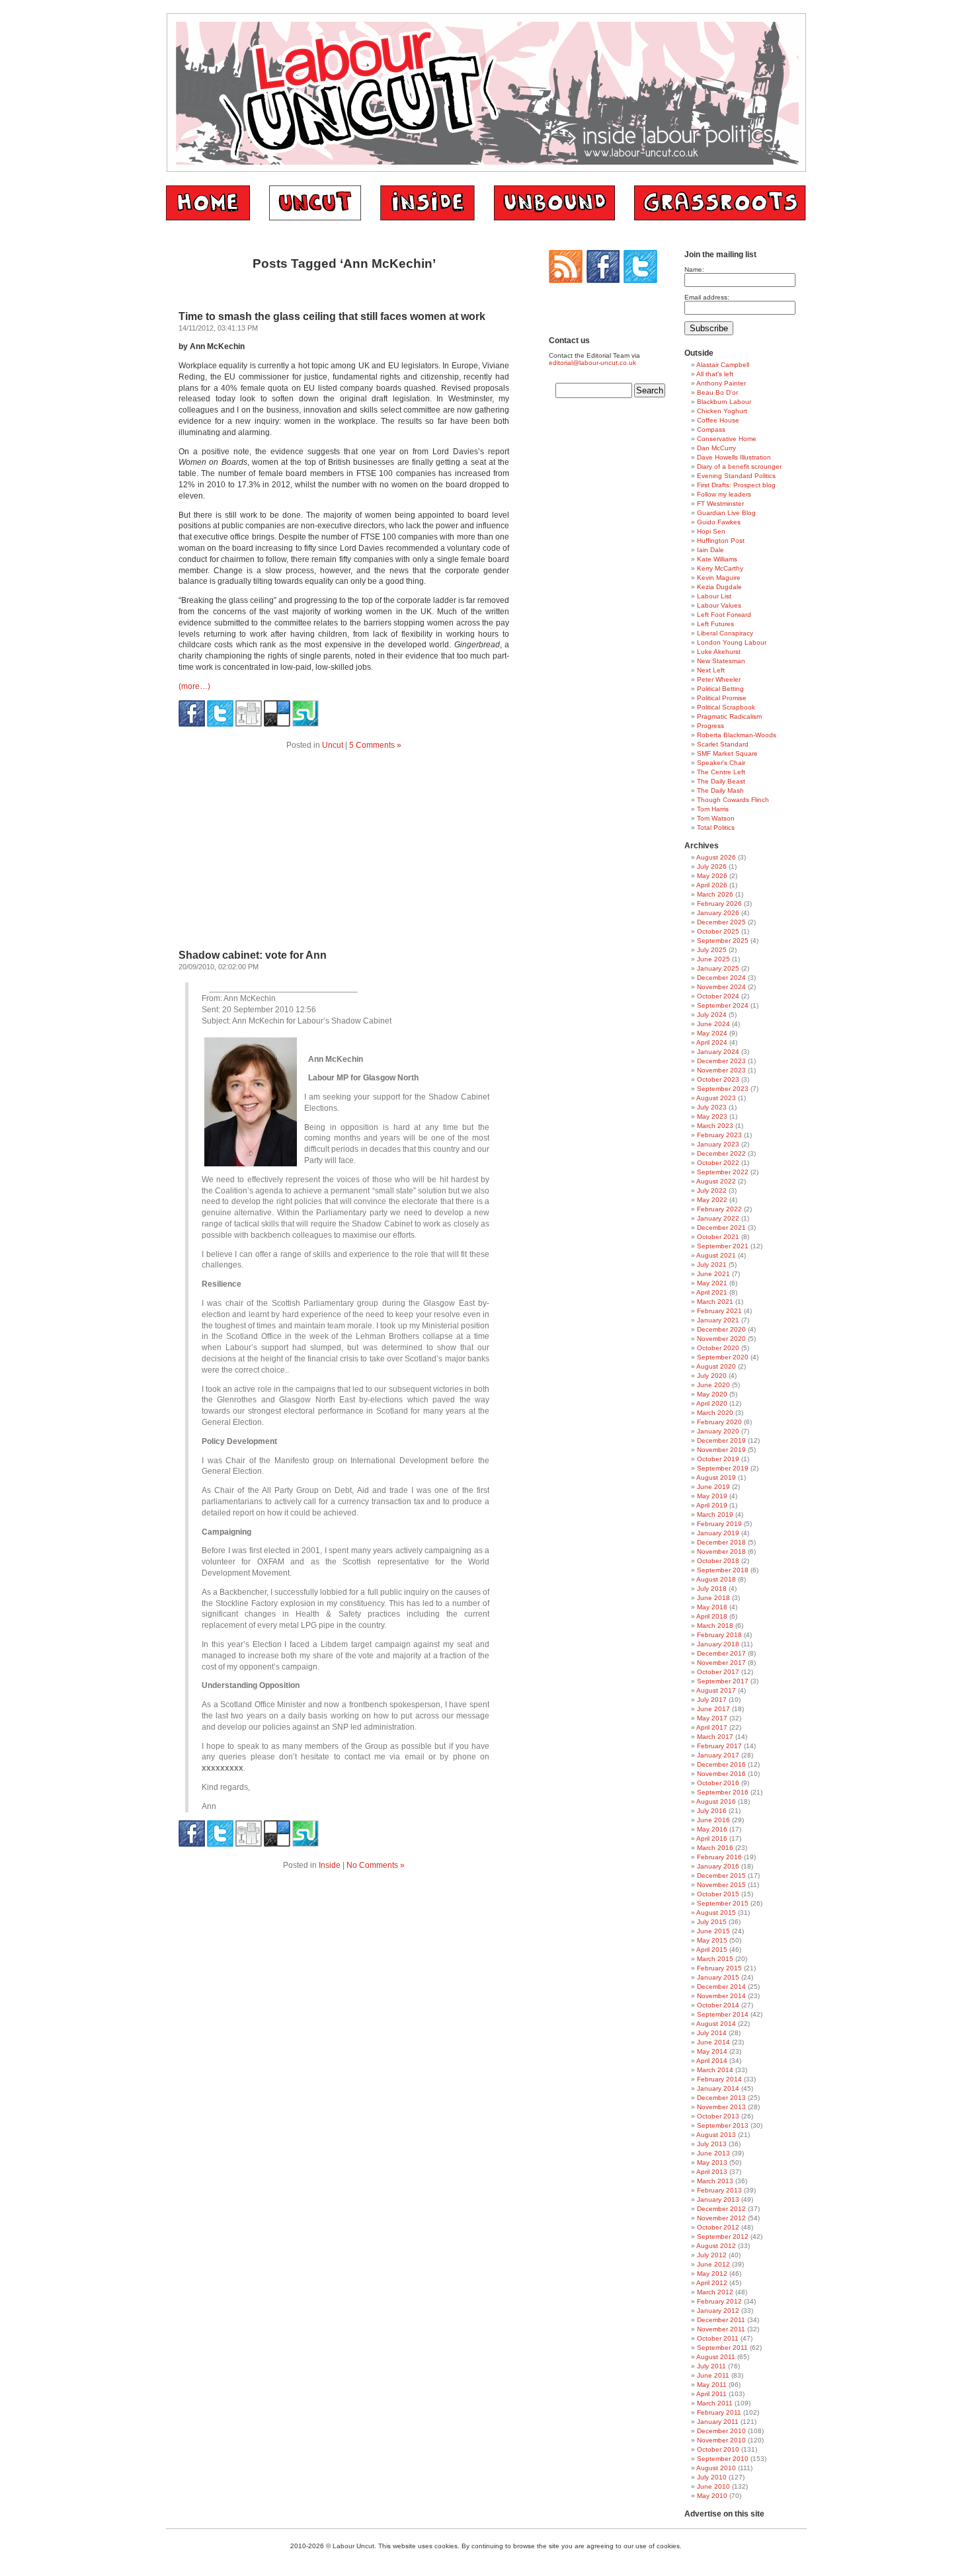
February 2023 (719, 1135)
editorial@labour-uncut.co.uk (592, 363)
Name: (694, 269)
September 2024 (723, 1005)
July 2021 (712, 1265)
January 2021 (718, 1320)
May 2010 (712, 2496)
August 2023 (716, 1098)
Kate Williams (717, 559)
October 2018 (718, 1561)
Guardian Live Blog (726, 513)
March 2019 (715, 1514)
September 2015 (723, 1903)
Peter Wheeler (719, 679)
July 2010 (712, 2477)
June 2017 (713, 1709)
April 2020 (712, 1403)
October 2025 (718, 931)
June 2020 (713, 1385)
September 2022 (723, 1172)
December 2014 (721, 1987)
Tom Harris (713, 809)
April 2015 (712, 1950)
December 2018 (721, 1542)
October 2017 (718, 1672)
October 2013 (718, 2116)
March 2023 (715, 1126)
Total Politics (716, 827)
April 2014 (712, 2061)
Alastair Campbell (723, 365)
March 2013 (715, 2181)
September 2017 (723, 1681)
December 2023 (721, 1061)
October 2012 (718, 2227)
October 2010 (718, 2449)
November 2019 (721, 1450)
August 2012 (716, 2246)
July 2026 (712, 866)
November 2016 (721, 1774)
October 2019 (718, 1459)
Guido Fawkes (719, 522)
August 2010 (716, 2468)
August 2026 (716, 857)
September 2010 (723, 2459)
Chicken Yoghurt (722, 411)
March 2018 (715, 1626)
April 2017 (712, 1727)
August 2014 (716, 2024)
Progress (710, 726)
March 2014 (715, 2070)
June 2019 (713, 1487)
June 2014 (713, 2042)
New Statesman (721, 661)
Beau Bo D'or (717, 392)
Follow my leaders (724, 494)
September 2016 (723, 1792)
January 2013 (718, 2199)
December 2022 (721, 1153)
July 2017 (712, 1700)
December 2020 (721, 1329)
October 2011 (718, 2338)
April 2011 (711, 2394)
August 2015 (716, 1912)
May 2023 (712, 1116)
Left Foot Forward (724, 615)
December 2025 (721, 922)
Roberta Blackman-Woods (737, 735)
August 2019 (716, 1477)
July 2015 (712, 1922)
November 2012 (721, 2218)
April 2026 (712, 885)
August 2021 (716, 1255)
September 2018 (723, 1570)
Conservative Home (727, 439)
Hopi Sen (711, 531)
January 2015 (718, 1977)
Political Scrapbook (726, 707)
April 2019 (712, 1505)
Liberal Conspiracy (725, 633)
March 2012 (715, 2292)
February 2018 (719, 1635)
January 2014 (718, 2088)
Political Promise (722, 698)
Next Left (711, 670)
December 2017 (721, 1653)
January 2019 (718, 1533)
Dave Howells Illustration (734, 457)
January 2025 (718, 968)
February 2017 (719, 1746)
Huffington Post (721, 541)
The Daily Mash (720, 790)
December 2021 (721, 1228)
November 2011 (721, 2329)
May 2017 (712, 1718)
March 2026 (715, 894)
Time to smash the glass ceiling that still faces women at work (332, 316)
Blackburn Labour (724, 402)
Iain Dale (710, 550)
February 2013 (719, 2190)
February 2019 (719, 1524)
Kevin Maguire (719, 578)
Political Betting (720, 689)
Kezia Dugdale (719, 587)
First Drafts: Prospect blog (736, 485)
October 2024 (718, 996)
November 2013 (721, 2107)
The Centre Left (721, 772)
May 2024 (712, 1033)
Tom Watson (716, 818)
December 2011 (721, 2320)
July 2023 (712, 1107)
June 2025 (713, 959)
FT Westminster (720, 503)
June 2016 (713, 1820)
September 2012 (723, 2236)
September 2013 (723, 2125)
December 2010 (721, 2431)
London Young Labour (732, 642)
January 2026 (718, 913)
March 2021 (715, 1302)
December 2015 (721, 1875)
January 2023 (718, 1144)
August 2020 (716, 1366)
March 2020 (715, 1413)
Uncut (333, 745)
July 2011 (711, 2366)
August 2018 (716, 1579)
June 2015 (713, 1931)
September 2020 (723, 1357)
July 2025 (712, 950)
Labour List (714, 596)
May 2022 (712, 1200)
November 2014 (721, 1996)
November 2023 (721, 1070)
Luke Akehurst (719, 652)
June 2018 (713, 1598)
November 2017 (721, 1663)
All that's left (715, 374)
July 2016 (712, 1811)
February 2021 (719, 1311)
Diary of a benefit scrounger (739, 466)
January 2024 (718, 1052)
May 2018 (712, 1607)
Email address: (707, 297)
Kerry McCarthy (720, 568)
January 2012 (718, 2311)
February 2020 (719, 1422)
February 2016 (719, 1857)
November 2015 (721, 1885)
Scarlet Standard (723, 744)
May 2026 (712, 876)
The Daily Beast (721, 781)
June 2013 (713, 2153)
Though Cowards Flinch (733, 800)
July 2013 (712, 2144)
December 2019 (721, 1440)
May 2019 (712, 1496)
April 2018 (712, 1616)
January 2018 (718, 1644)
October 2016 (718, 1783)
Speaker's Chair (721, 763)
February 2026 (719, 904)
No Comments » (376, 1865)
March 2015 (715, 1959)
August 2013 (716, 2135)
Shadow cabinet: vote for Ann (253, 955)
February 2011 (719, 2412)
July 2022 (712, 1190)
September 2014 (723, 2014)
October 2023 (718, 1079)
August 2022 (716, 1181)
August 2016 (716, 1801)
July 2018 (712, 1589)
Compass (711, 429)
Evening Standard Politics (736, 476)
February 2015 (719, 1968)
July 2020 (712, 1376)
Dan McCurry (716, 448)
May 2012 (712, 2274)
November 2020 (721, 1339)
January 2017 (718, 1755)
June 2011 (713, 2375)
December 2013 (721, 2098)
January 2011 (718, 2422)
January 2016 (718, 1866)
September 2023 (723, 1089)
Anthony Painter (721, 383)
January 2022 (718, 1218)
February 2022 (719, 1209)
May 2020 (712, 1394)
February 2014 (719, 2079)
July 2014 (712, 2033)
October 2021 (718, 1237)
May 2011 (712, 2385)
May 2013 (712, 2162)
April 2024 (712, 1042)
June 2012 (713, 2264)
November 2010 (721, 2440)
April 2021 (712, 1292)
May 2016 (712, 1829)
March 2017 (715, 1737)
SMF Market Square (727, 753)
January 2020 (718, 1431)
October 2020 (718, 1348)
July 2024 (712, 1015)
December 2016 (721, 1764)
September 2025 (723, 941)
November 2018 (721, 1551)
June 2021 (713, 1274)
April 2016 (712, 1838)
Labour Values (719, 605)
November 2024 (721, 987)
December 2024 (721, 978)
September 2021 (723, 1246)
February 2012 (719, 2301)
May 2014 (712, 2051)
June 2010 (713, 2486)
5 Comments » (375, 745)
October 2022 (718, 1163)
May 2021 (712, 1283)
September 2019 (723, 1468)
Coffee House (718, 420)
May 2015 (712, 1940)
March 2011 (715, 2403)
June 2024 (713, 1024)
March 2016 (715, 1848)
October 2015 (718, 1894)
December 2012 (721, 2209)
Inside (330, 1865)
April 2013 (712, 2172)
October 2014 (718, 2005)
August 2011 (716, 2357)
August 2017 (716, 1690)
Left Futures (715, 624)
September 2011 (722, 2348)
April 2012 (712, 2283)
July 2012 (712, 2255)
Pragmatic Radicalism (729, 716)
